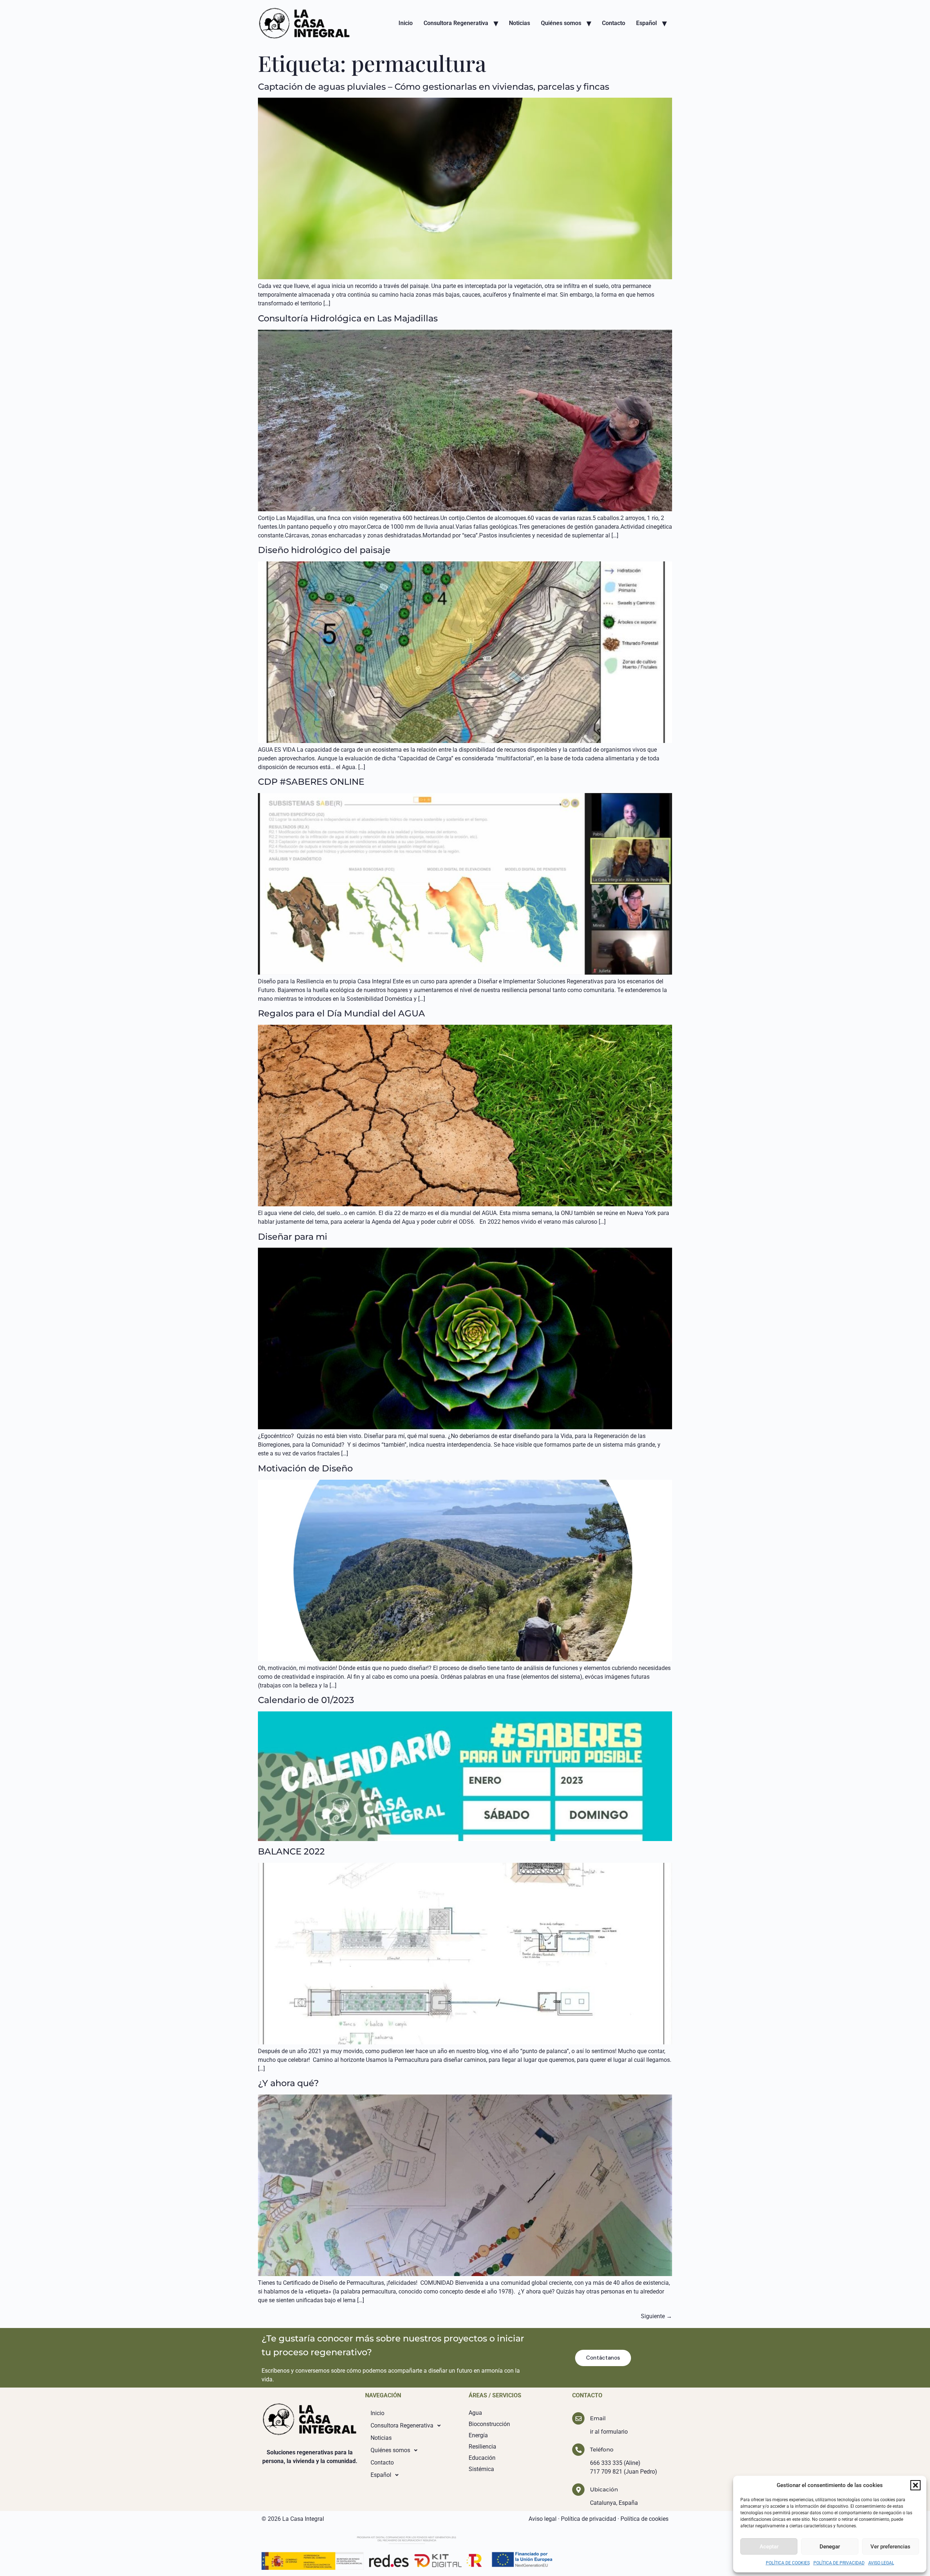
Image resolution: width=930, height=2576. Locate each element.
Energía (478, 2435)
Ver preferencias (890, 2547)
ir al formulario (609, 2432)
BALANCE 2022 (291, 1851)
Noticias (519, 23)
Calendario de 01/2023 (306, 1700)
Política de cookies (644, 2519)
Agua (475, 2413)
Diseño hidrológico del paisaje (324, 550)
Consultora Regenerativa (456, 23)
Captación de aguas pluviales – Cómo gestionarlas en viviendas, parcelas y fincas (434, 87)
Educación (482, 2458)
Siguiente (656, 2316)
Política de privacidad (589, 2519)
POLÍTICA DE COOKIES (788, 2563)
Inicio (406, 23)
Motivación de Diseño (305, 1468)
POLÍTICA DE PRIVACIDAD (839, 2563)
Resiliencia (482, 2447)
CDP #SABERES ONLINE (311, 782)
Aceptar (769, 2547)
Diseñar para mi (293, 1237)
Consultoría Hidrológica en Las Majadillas (348, 318)
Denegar (830, 2547)
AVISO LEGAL (881, 2563)
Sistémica (481, 2469)
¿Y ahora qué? (288, 2083)
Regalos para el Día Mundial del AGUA (341, 1013)
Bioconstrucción (489, 2424)
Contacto (614, 23)
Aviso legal (543, 2519)
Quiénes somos (561, 23)
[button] (915, 2485)
